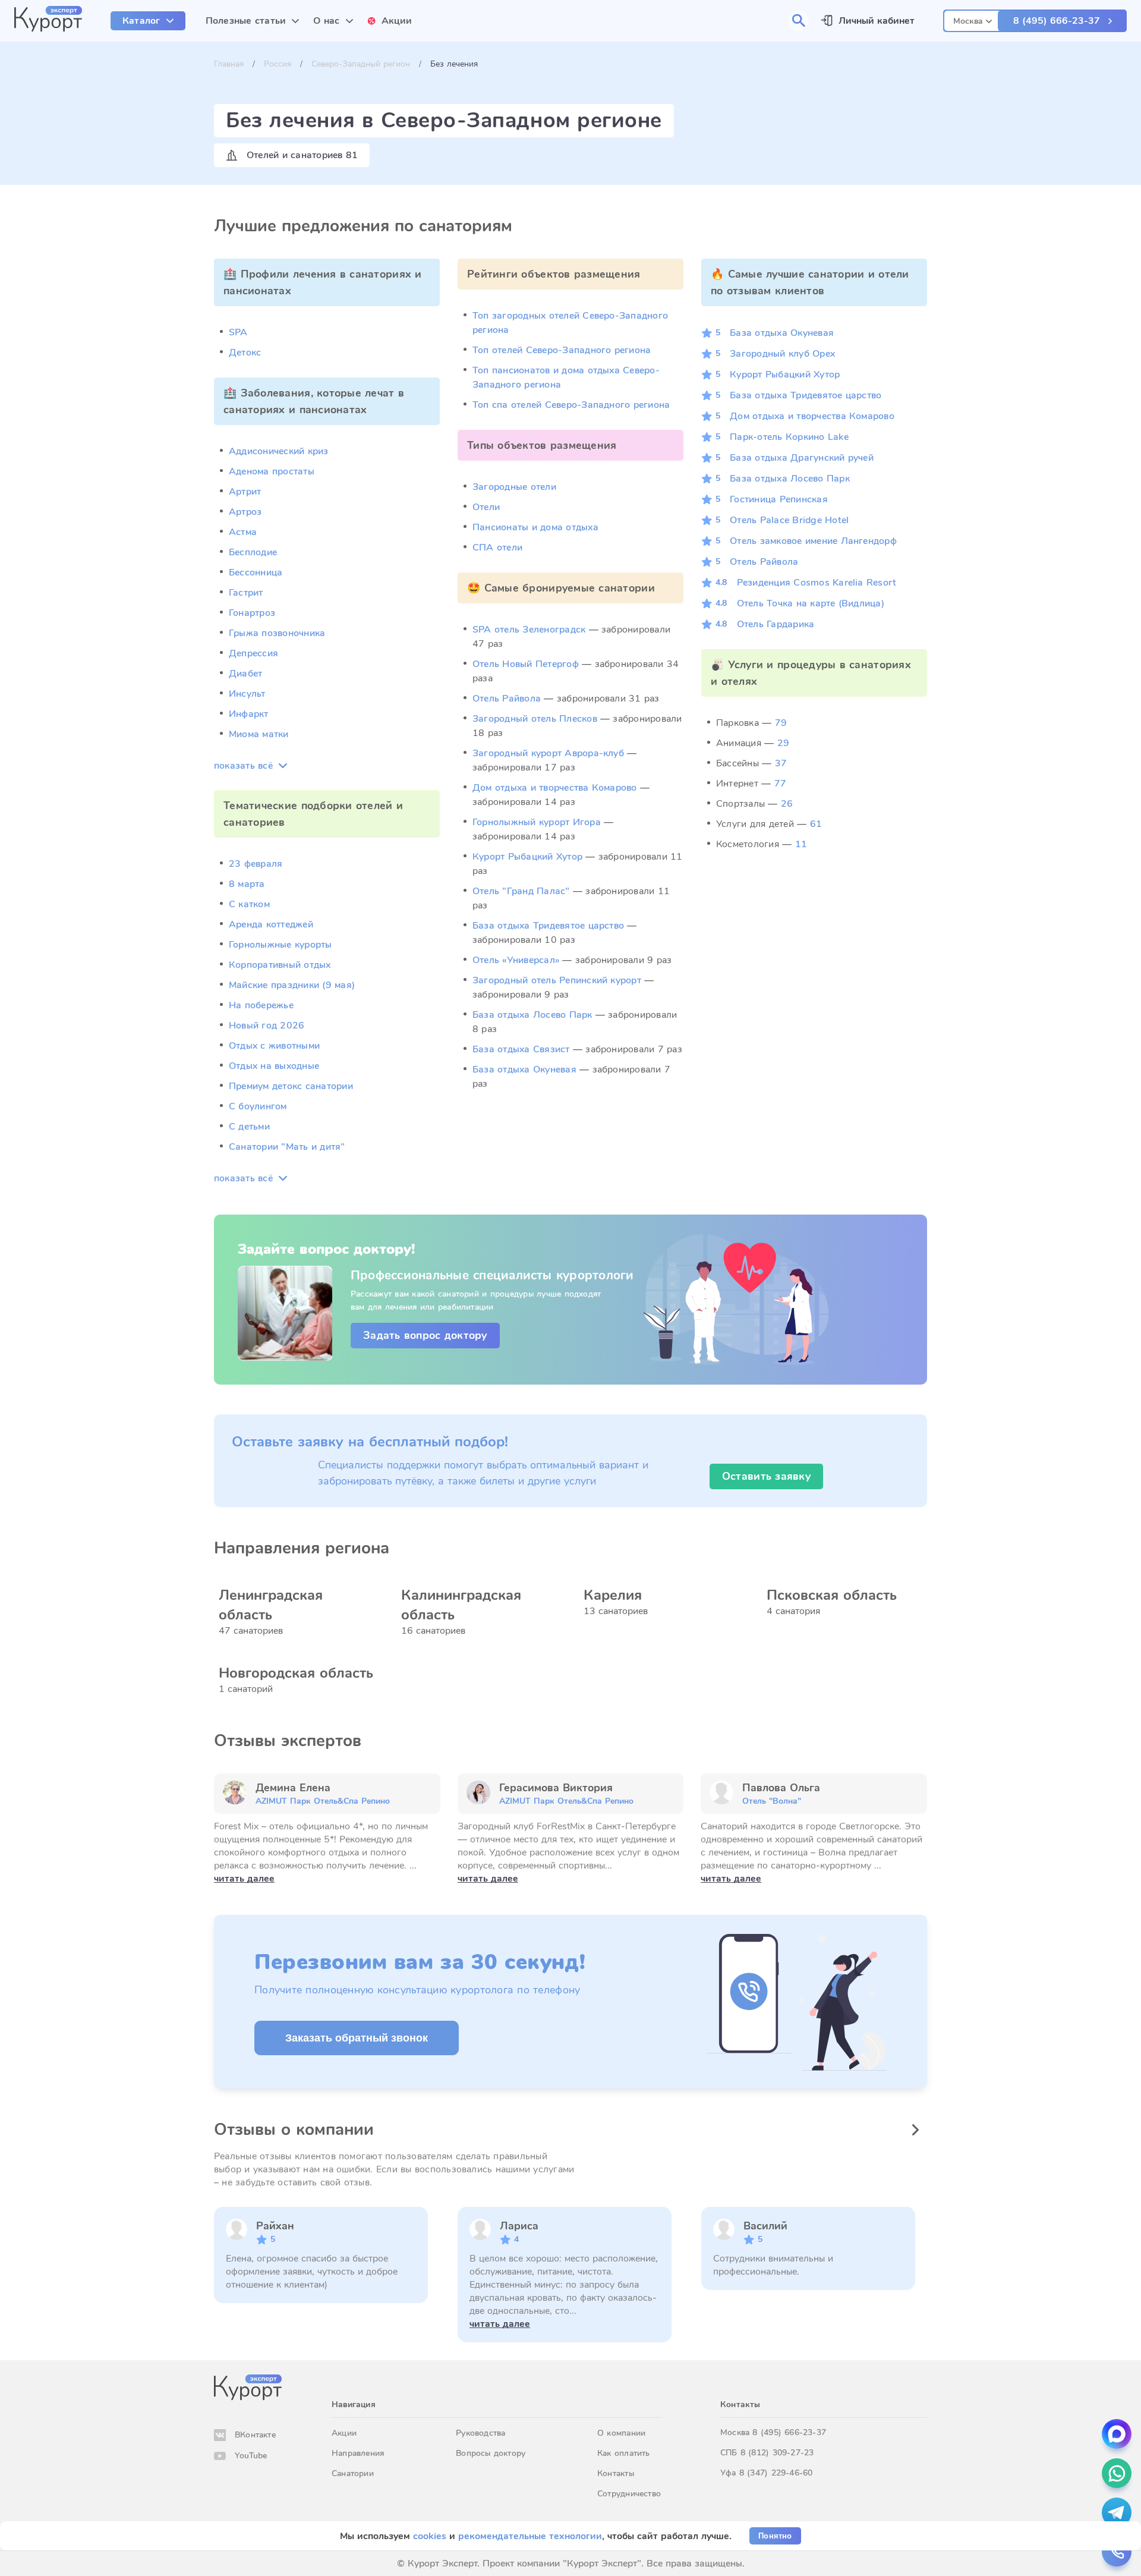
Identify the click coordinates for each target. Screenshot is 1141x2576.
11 (801, 844)
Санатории (353, 2473)
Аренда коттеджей (271, 924)
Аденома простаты (272, 471)
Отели (486, 507)
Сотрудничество (629, 2494)
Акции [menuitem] (397, 21)
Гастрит (246, 593)
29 (783, 743)
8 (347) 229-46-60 (776, 2473)
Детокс (245, 353)
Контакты (616, 2473)
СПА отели (497, 548)
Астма (243, 532)
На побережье (261, 1005)
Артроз (245, 512)
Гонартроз (252, 613)
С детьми (249, 1127)
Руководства (480, 2433)
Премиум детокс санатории (291, 1086)
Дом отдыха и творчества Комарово (555, 788)
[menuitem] (148, 21)
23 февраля (256, 864)
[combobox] (973, 19)
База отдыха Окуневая (524, 1070)
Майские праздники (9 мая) (292, 985)
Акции (344, 2433)
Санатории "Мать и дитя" (287, 1147)
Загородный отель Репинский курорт (557, 980)
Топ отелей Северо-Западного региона (562, 350)
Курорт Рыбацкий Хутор (527, 857)
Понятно (775, 2536)
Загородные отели (514, 487)
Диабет (245, 674)
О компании (621, 2433)
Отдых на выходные (274, 1066)
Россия (278, 64)
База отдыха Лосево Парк (532, 1015)
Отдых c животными (274, 1046)
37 (781, 763)
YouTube (251, 2456)
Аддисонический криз (279, 451)
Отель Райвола (507, 699)
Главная (229, 64)
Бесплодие (253, 552)
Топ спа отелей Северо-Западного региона (571, 405)
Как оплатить (624, 2453)
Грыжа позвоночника (277, 633)
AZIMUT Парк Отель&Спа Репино (323, 1801)
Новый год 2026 (267, 1026)
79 (781, 723)
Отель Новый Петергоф (526, 664)
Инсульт (247, 694)
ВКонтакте (255, 2435)
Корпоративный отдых (280, 965)
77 (780, 784)
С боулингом (258, 1106)
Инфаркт (249, 714)
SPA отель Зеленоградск (529, 630)
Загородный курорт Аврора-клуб (548, 753)
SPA (238, 332)
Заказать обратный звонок (357, 2038)
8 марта (247, 884)
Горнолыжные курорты (280, 945)
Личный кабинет (877, 21)
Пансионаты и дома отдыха (535, 527)
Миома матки (259, 734)
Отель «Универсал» (516, 960)
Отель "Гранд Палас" (521, 891)
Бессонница (256, 573)
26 (787, 804)
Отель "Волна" (772, 1801)
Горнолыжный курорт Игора (537, 822)
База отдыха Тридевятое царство (548, 926)
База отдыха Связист (521, 1049)
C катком (249, 904)
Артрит (245, 492)
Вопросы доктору (491, 2453)
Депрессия (253, 653)
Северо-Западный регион (361, 64)
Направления (358, 2453)
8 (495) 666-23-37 (1057, 21)
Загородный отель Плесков (535, 719)
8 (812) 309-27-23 (777, 2453)
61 (816, 824)
